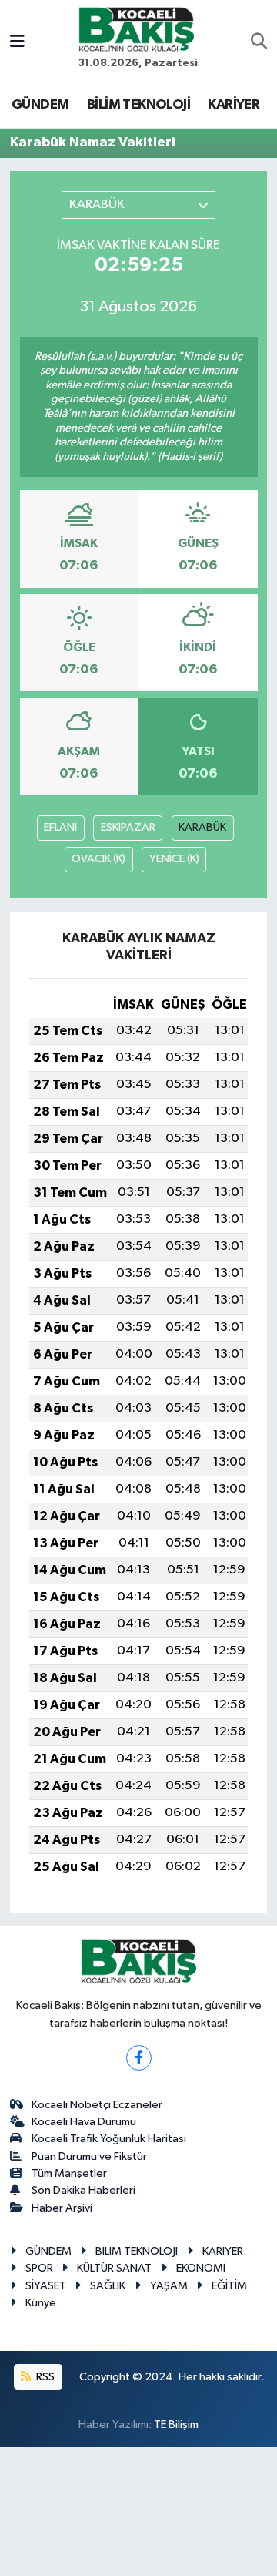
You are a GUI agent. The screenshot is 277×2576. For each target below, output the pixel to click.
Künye (41, 2303)
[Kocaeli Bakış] (136, 29)
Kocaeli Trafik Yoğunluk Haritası (109, 2139)
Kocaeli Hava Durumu (84, 2122)
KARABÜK (202, 827)
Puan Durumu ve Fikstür (89, 2156)
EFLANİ (60, 827)
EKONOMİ (201, 2268)
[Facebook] (139, 2058)
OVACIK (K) (98, 859)
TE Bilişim (176, 2425)
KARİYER (234, 105)
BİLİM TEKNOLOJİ (138, 105)
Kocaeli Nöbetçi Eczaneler (97, 2105)
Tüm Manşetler (69, 2173)
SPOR (39, 2268)
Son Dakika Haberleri (83, 2190)
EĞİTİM (229, 2286)
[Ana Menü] (17, 43)
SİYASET (46, 2286)
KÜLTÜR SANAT (114, 2268)
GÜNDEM (40, 105)
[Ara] (259, 43)
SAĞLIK (108, 2286)
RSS (44, 2377)
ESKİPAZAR (128, 827)
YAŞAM (169, 2286)
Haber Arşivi (62, 2208)
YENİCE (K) (174, 859)
